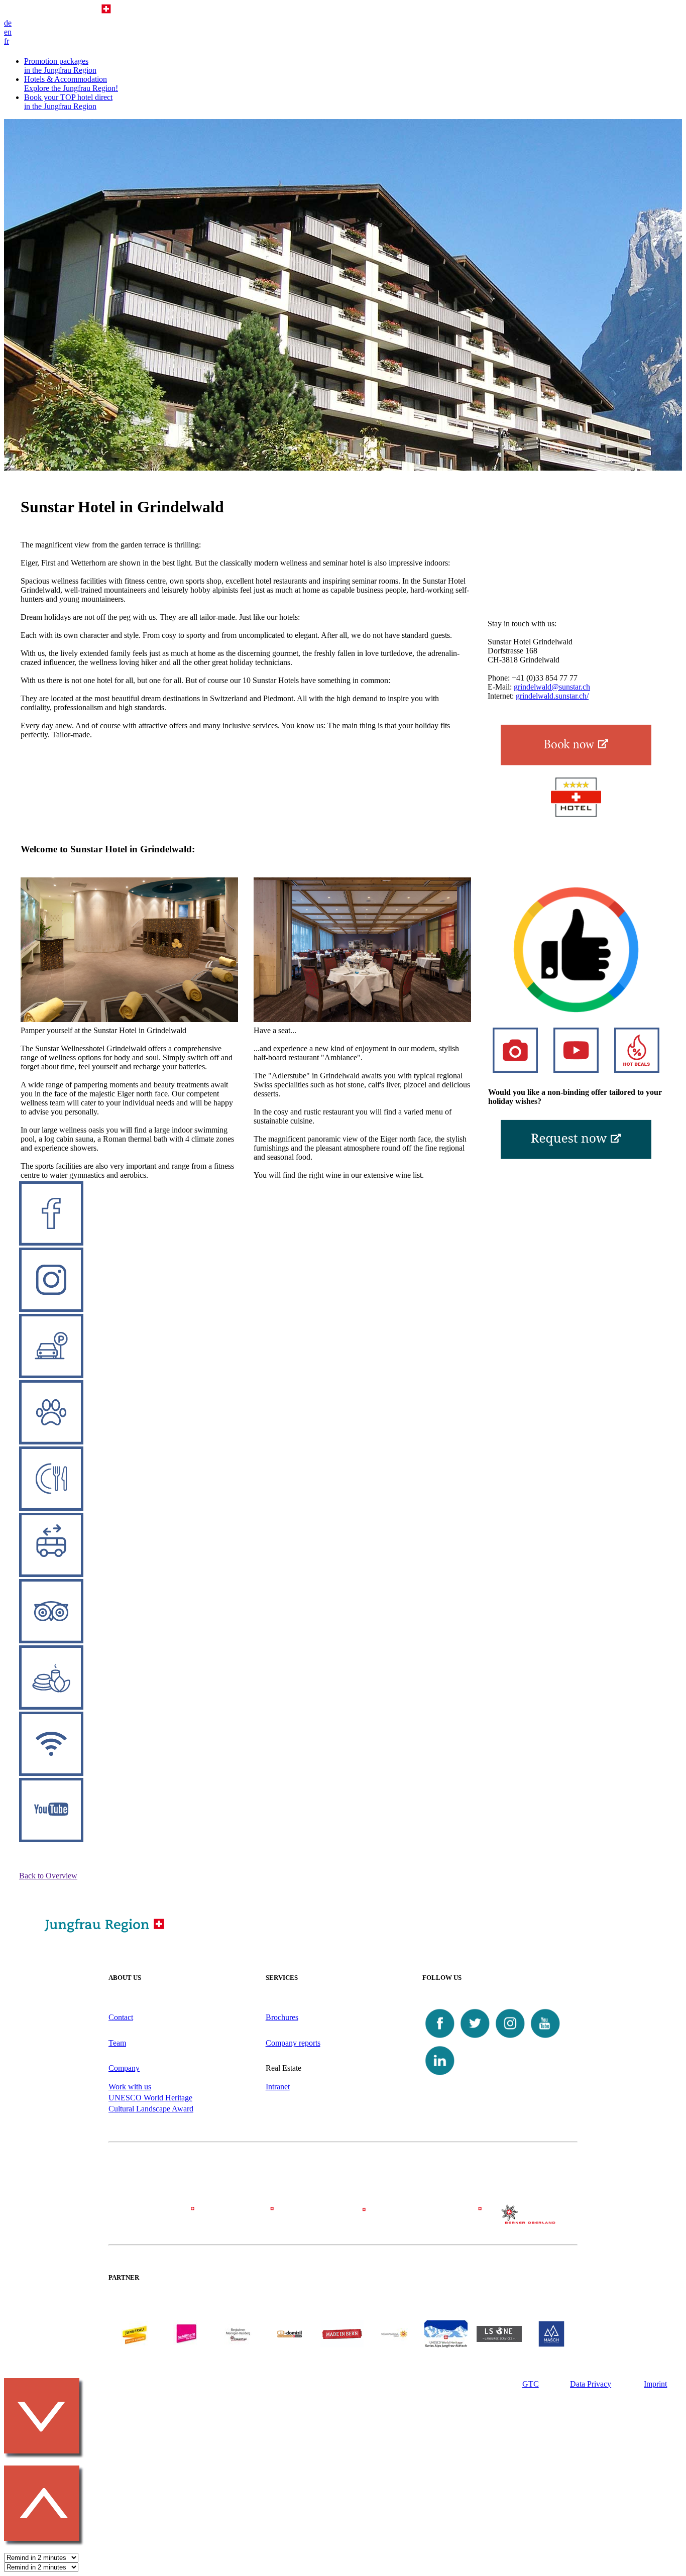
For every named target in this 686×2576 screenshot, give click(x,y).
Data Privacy (591, 2384)
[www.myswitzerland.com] (394, 2345)
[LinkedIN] (440, 2076)
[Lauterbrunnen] (436, 2219)
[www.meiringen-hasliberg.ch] (238, 2345)
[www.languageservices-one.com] (499, 2339)
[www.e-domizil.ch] (290, 2345)
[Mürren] (343, 2219)
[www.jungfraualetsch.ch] (446, 2345)
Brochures (282, 2017)
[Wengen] (250, 2219)
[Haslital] (530, 2221)
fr (7, 41)
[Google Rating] (576, 1010)
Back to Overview (48, 1876)
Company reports (293, 2043)
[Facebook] (440, 2038)
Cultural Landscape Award (151, 2109)
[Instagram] (510, 2038)
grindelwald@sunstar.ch (552, 687)
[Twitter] (475, 2038)
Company (124, 2068)
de (8, 23)
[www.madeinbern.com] (342, 2345)
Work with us (130, 2087)
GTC (531, 2384)
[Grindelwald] (156, 2219)
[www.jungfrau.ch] (135, 2334)
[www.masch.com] (551, 2345)
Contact (121, 2017)
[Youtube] (545, 2038)
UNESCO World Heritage (150, 2098)
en (8, 32)
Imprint (655, 2384)
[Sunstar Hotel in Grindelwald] (576, 745)
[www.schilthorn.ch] (186, 2345)
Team (117, 2043)
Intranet (278, 2087)
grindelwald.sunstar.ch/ (552, 696)
